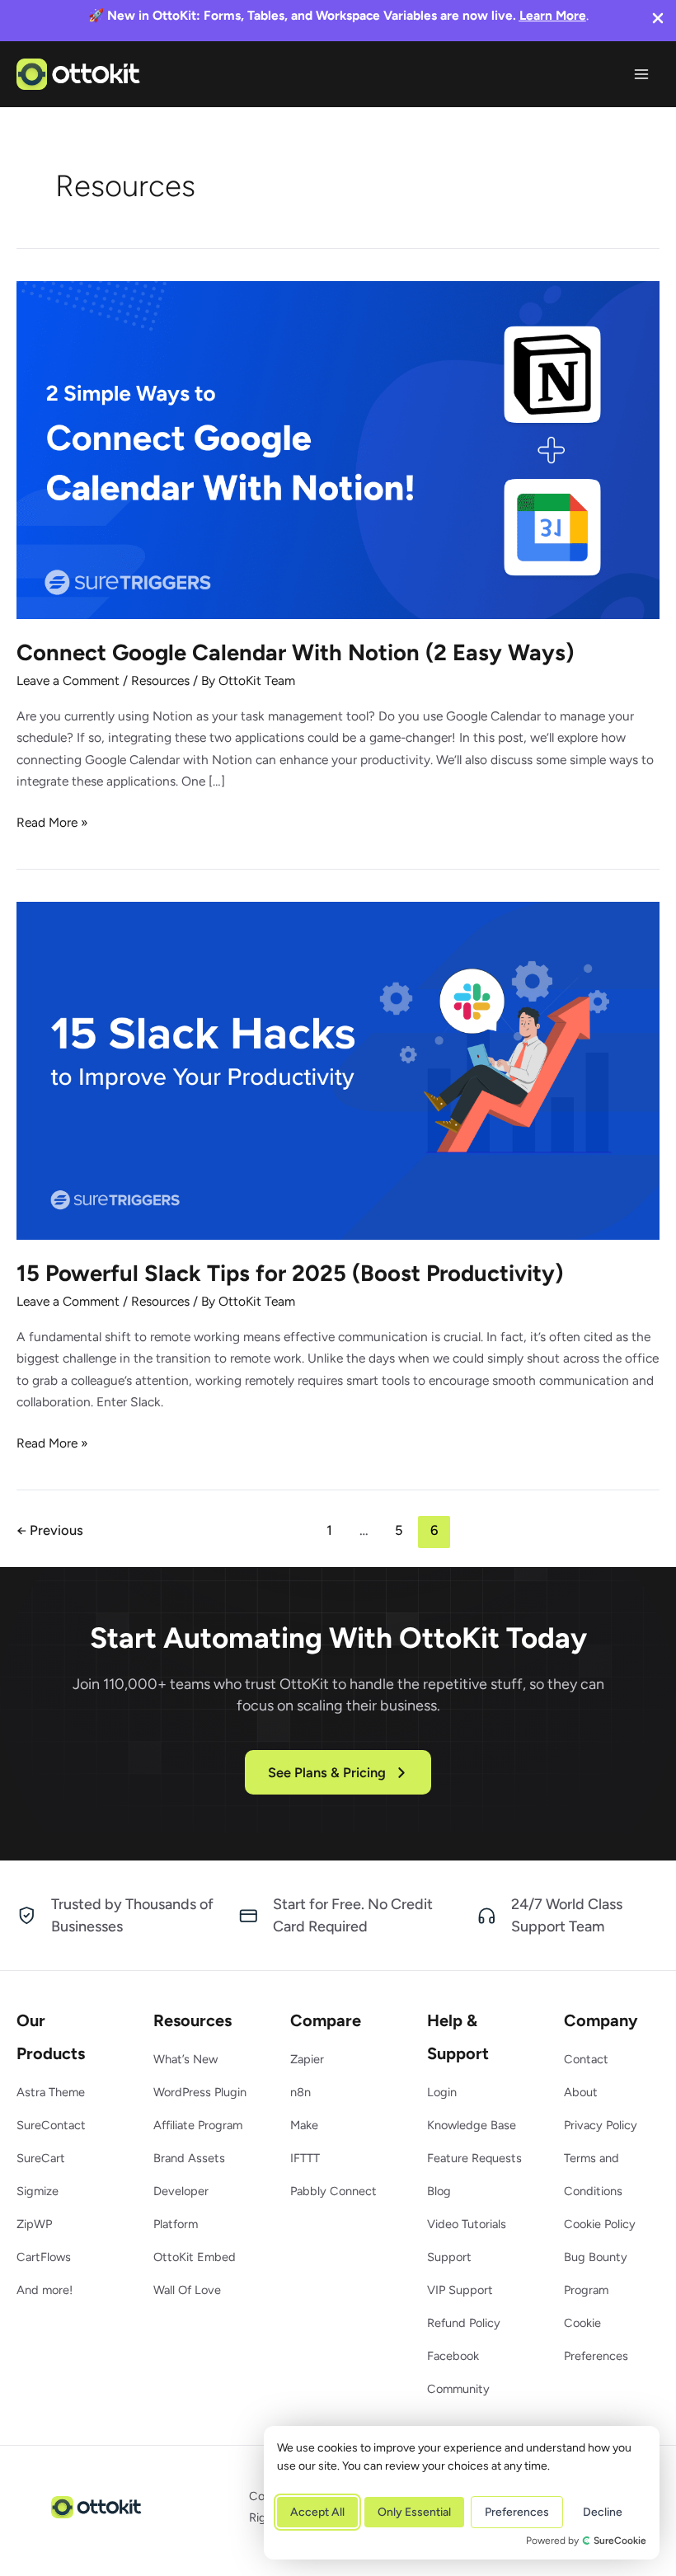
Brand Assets (189, 2158)
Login (442, 2092)
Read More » (52, 823)
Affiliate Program (198, 2125)
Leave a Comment (68, 680)
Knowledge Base (472, 2125)
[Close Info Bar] (658, 20)
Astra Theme (51, 2092)
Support (449, 2257)
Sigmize (38, 2191)
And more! (45, 2290)
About (581, 2092)
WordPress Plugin (200, 2092)
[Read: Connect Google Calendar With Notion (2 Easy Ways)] (338, 449)
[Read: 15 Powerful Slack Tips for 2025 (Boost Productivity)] (338, 1070)
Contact (586, 2059)
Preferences (517, 2512)
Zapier (307, 2059)
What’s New (185, 2059)
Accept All (317, 2512)
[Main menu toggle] (642, 74)
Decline (603, 2512)
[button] (338, 1772)
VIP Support (460, 2290)
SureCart (41, 2158)
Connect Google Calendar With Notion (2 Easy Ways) (295, 652)
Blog (439, 2191)
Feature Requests (474, 2158)
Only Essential (414, 2512)
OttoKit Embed (195, 2257)
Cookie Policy (600, 2224)
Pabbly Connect (333, 2191)
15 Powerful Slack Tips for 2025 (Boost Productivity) (290, 1273)
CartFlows (44, 2257)
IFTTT (305, 2158)
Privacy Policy (601, 2125)
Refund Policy (464, 2323)
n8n (300, 2092)
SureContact (51, 2125)
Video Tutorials (467, 2224)
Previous (50, 1530)
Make (304, 2125)
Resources (160, 680)
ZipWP (34, 2224)
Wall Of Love (187, 2290)
